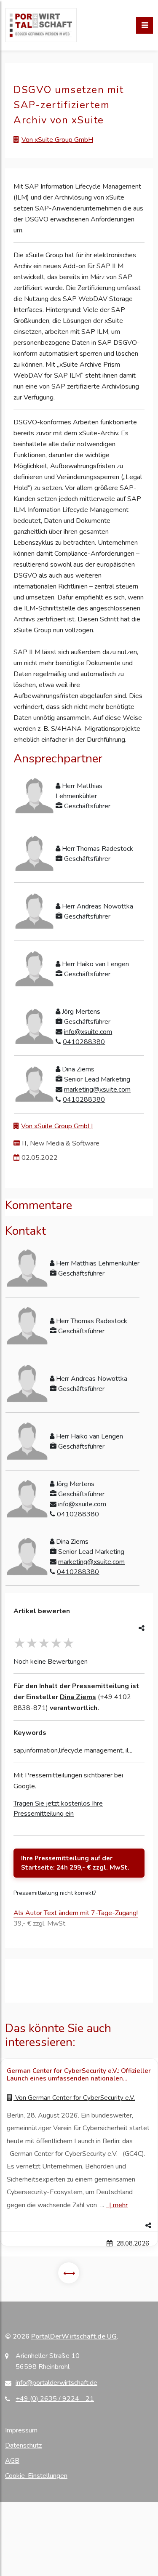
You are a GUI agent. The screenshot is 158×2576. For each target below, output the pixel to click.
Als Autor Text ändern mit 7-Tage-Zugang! (76, 1913)
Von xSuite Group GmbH (57, 140)
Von (74, 2098)
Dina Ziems (78, 1697)
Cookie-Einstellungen (36, 2476)
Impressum (21, 2430)
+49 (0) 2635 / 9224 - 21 (55, 2399)
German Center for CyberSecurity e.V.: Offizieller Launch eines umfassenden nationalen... (79, 2075)
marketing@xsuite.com (97, 1090)
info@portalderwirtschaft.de (56, 2383)
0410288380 (84, 1042)
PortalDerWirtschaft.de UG (74, 2336)
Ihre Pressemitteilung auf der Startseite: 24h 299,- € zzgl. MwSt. (75, 1863)
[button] (79, 2226)
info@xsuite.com (88, 1032)
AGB (12, 2461)
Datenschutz (23, 2445)
